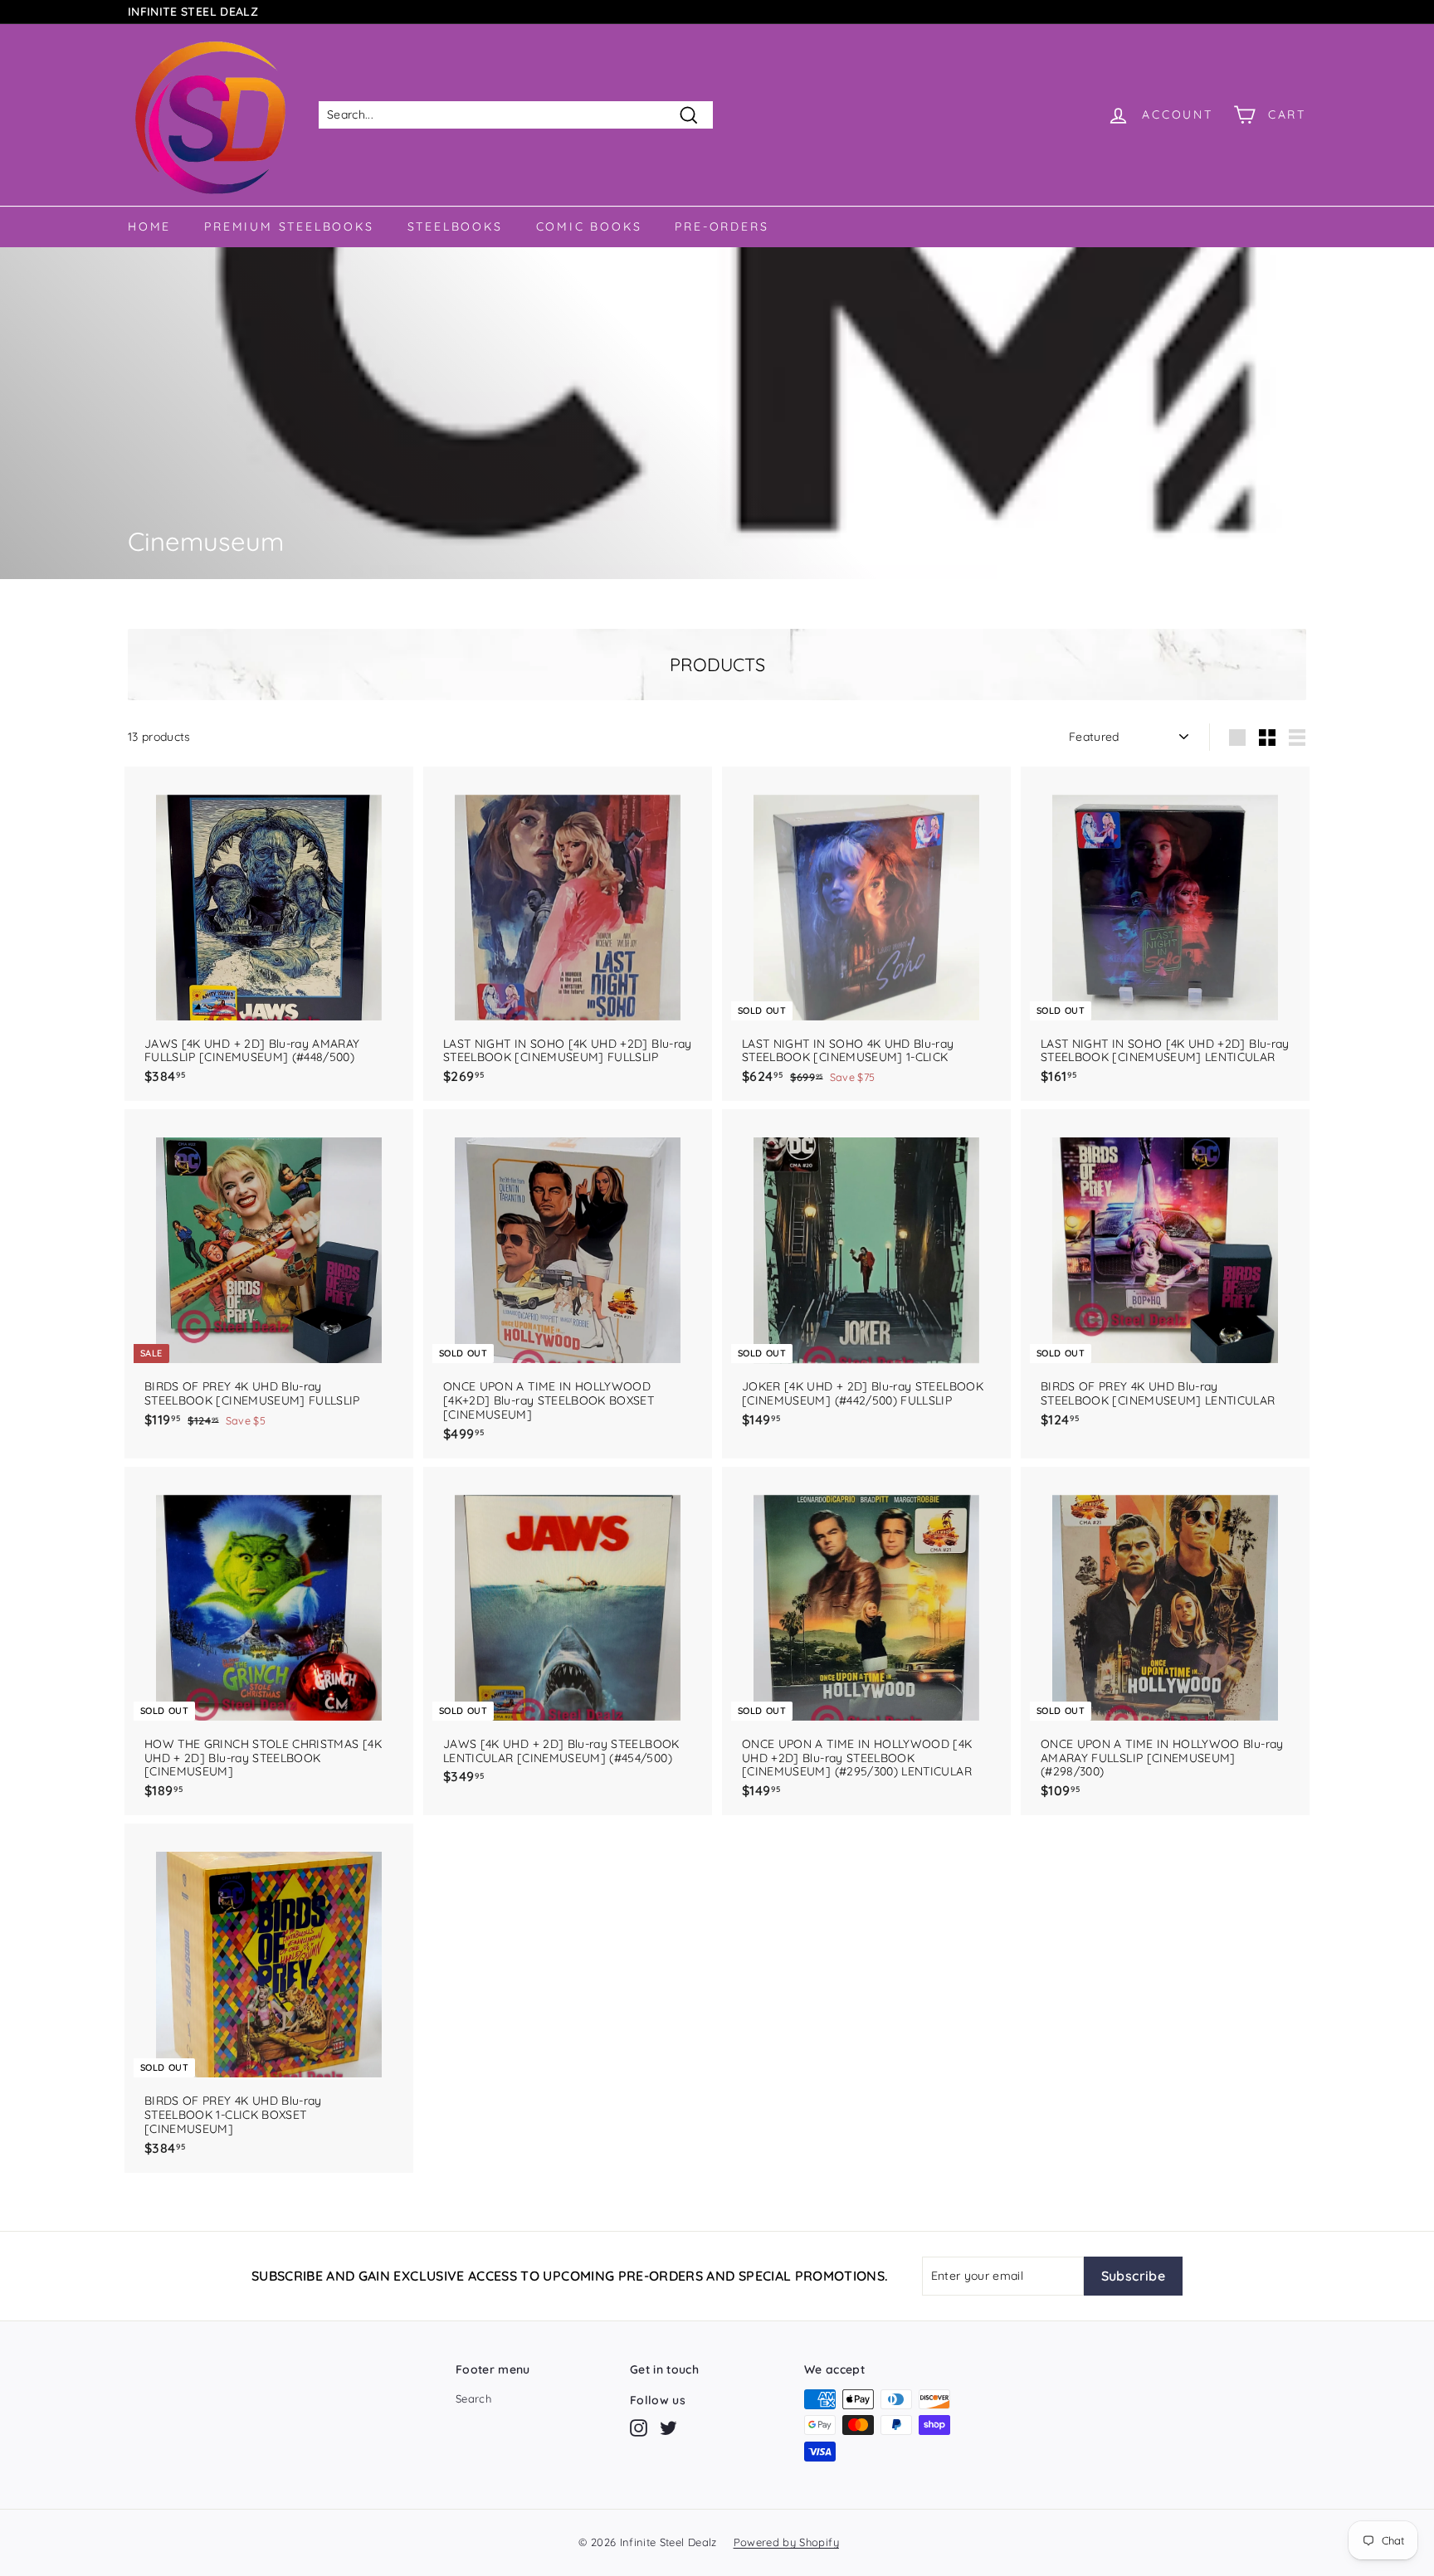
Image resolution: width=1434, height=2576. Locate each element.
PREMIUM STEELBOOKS (289, 226)
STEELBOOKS (455, 226)
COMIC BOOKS (589, 226)
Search (473, 2398)
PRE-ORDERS (722, 226)
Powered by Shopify (786, 2542)
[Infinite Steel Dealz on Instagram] (639, 2428)
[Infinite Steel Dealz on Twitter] (668, 2428)
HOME (149, 226)
